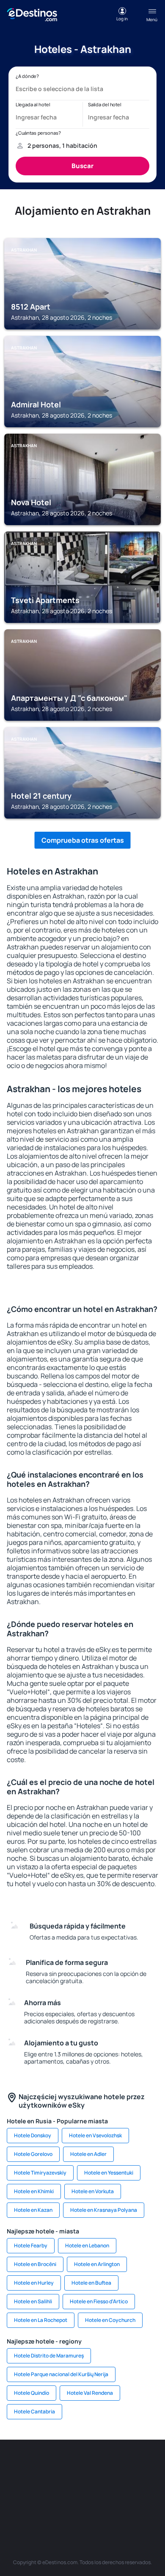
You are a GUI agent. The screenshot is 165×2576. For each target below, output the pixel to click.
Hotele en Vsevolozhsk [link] (95, 2135)
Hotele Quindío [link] (32, 2393)
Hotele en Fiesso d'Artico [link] (99, 2301)
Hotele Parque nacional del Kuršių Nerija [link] (61, 2374)
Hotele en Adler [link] (88, 2154)
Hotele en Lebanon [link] (87, 2245)
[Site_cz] (19, 2485)
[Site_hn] (121, 2505)
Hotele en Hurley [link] (34, 2283)
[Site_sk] (70, 2485)
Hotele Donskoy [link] (33, 2135)
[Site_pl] (95, 2465)
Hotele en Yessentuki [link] (109, 2173)
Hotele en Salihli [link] (33, 2301)
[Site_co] (121, 2485)
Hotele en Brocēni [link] (35, 2264)
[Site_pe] (121, 2465)
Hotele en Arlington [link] (97, 2264)
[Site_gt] (95, 2505)
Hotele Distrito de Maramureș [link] (49, 2356)
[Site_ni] (70, 2505)
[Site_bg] (70, 2465)
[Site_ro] (44, 2465)
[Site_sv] (44, 2505)
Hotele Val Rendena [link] (90, 2393)
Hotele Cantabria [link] (34, 2411)
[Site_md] (44, 2485)
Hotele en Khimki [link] (34, 2191)
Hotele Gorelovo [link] (33, 2154)
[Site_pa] (19, 2505)
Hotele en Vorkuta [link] (93, 2191)
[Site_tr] (146, 2465)
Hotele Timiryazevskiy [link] (40, 2173)
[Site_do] (146, 2485)
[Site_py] (146, 2505)
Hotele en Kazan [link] (33, 2210)
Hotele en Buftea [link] (91, 2283)
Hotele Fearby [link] (31, 2245)
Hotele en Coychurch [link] (110, 2320)
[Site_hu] (95, 2485)
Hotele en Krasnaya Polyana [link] (104, 2210)
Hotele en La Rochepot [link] (41, 2320)
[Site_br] (19, 2465)
